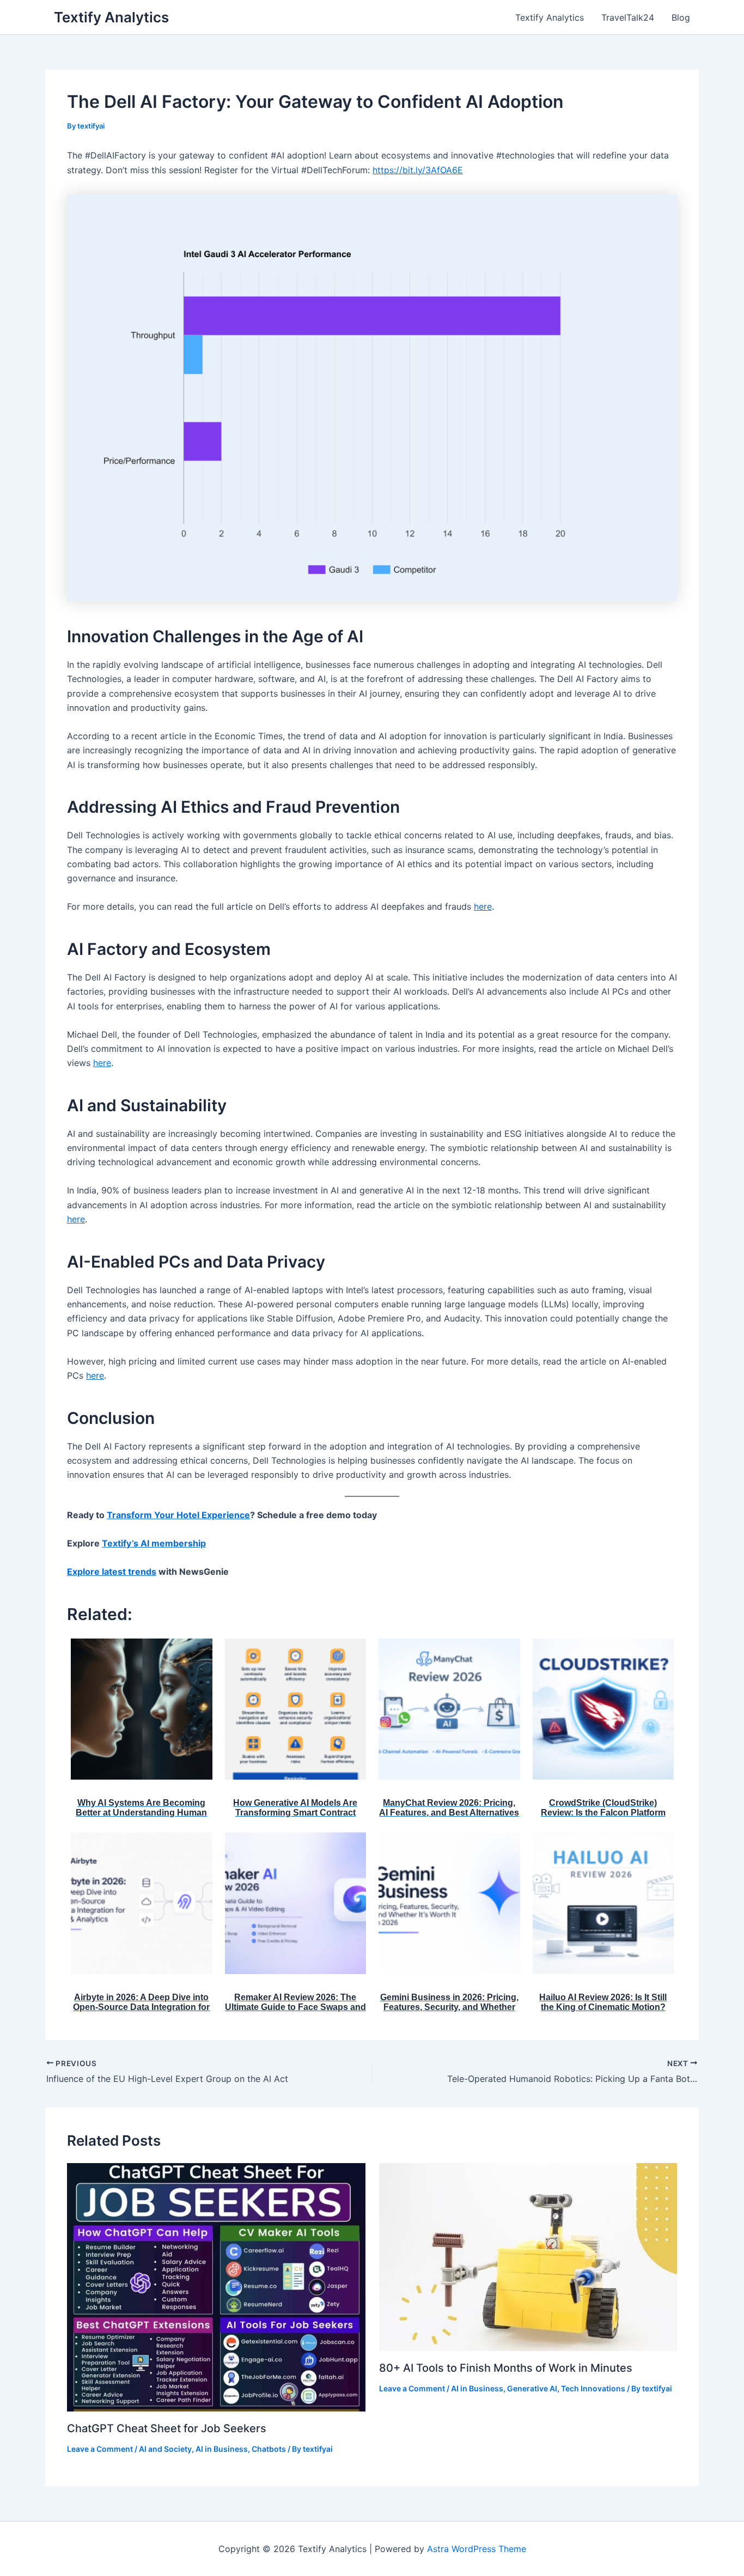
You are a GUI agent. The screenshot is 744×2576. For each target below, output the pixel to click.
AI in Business (222, 2449)
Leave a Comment (100, 2449)
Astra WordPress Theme (477, 2549)
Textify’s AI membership (154, 1543)
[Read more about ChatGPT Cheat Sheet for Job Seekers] (216, 2286)
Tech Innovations (593, 2388)
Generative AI (532, 2388)
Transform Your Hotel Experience (178, 1515)
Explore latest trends (112, 1572)
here (483, 906)
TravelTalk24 (628, 17)
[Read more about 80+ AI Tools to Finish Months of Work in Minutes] (528, 2256)
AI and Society (165, 2449)
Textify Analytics (111, 17)
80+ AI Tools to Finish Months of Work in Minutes (506, 2368)
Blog (681, 17)
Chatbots (269, 2449)
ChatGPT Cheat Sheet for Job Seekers (167, 2428)
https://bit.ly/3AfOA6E (418, 170)
